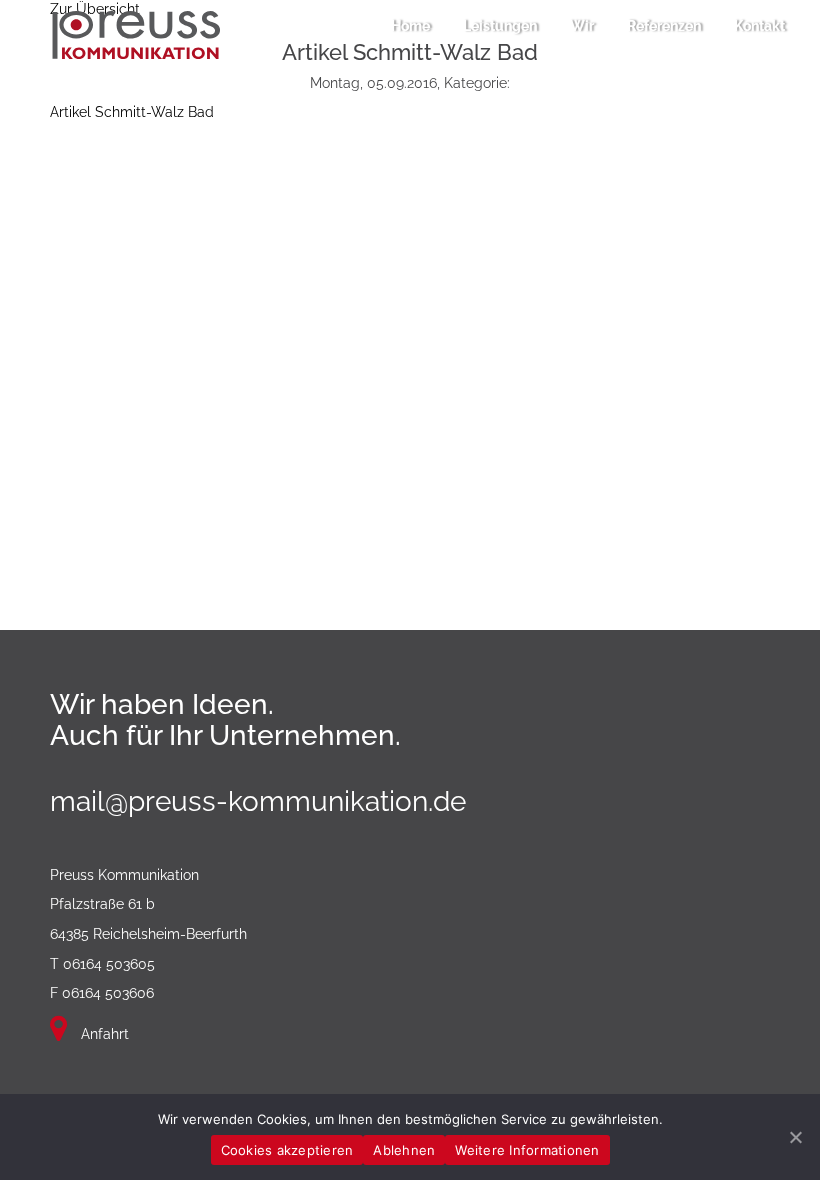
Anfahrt (103, 1034)
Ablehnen (404, 1150)
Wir (582, 26)
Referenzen (664, 26)
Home (410, 26)
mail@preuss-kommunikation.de (258, 801)
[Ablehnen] (795, 1137)
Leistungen (500, 26)
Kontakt (759, 26)
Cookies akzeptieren (287, 1150)
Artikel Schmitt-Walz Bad (132, 112)
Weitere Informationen (527, 1150)
